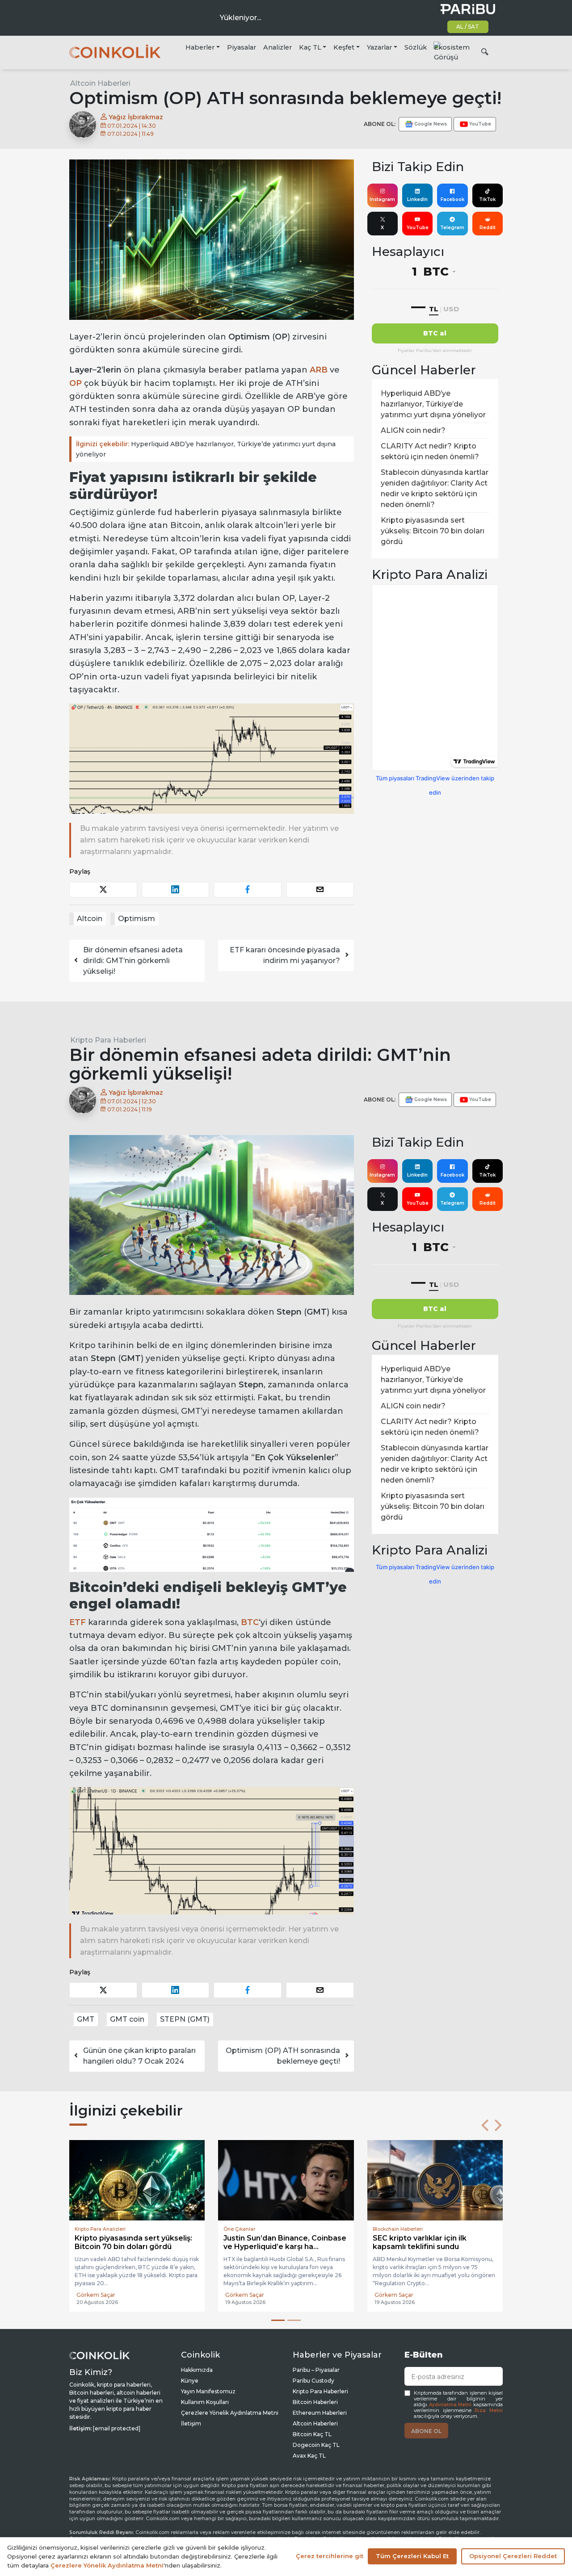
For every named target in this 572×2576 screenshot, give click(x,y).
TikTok (487, 199)
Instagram (382, 199)
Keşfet (344, 47)
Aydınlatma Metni (450, 2405)
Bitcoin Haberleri (315, 2402)
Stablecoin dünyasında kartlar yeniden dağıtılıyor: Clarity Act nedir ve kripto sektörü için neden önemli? (435, 488)
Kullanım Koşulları (205, 2402)
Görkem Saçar (96, 2295)
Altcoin (90, 919)
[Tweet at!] (103, 890)
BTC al (435, 333)
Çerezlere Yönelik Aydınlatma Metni (230, 2413)
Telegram (452, 228)
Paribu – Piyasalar (316, 2370)
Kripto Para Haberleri (108, 1040)
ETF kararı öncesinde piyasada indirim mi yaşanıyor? (285, 955)
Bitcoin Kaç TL (312, 2434)
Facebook (452, 199)
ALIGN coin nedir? (413, 430)
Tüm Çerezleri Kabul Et (412, 2556)
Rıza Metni (489, 2411)
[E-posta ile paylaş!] (320, 890)
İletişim (191, 2423)
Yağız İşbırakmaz (135, 117)
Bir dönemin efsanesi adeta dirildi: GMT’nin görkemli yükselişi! (133, 961)
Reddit (488, 228)
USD (451, 309)
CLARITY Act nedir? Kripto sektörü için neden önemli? (430, 451)
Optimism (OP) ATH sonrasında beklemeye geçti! (283, 2056)
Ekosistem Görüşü (452, 52)
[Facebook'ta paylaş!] (248, 890)
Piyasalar (242, 47)
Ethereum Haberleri (320, 2413)
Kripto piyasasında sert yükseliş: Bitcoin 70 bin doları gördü (433, 531)
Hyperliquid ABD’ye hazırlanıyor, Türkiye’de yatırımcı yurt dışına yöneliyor (206, 449)
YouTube (418, 228)
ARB (319, 370)
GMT (86, 2019)
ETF (78, 1622)
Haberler (200, 47)
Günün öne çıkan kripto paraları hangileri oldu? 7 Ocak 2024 (139, 2056)
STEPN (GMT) (185, 2019)
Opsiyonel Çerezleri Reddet (513, 2556)
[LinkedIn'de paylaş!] (176, 890)
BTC (250, 1622)
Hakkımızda (197, 2370)
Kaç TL (310, 47)
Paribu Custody (313, 2381)
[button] (485, 2125)
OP (76, 383)
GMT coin (127, 2019)
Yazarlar (379, 47)
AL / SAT (468, 27)
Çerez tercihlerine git (330, 2556)
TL (434, 309)
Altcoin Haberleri (100, 83)
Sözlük (416, 47)
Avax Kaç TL (309, 2456)
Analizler (278, 47)
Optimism (137, 919)
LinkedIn (417, 199)
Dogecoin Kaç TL (316, 2445)
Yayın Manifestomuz (208, 2391)
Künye (190, 2381)
